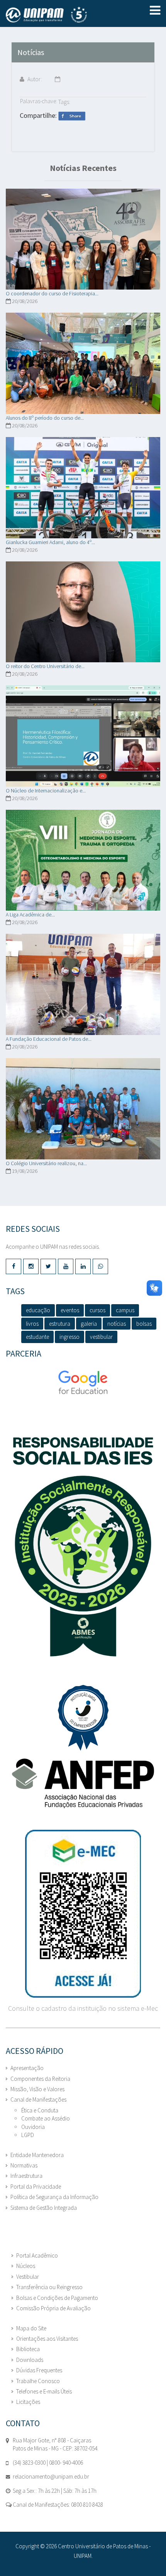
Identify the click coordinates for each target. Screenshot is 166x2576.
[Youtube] (66, 1266)
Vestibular (28, 2277)
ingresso (69, 1337)
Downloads (30, 2360)
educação (38, 1310)
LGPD (28, 2135)
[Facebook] (14, 1266)
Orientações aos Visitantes (47, 2339)
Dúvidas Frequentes (39, 2370)
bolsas (144, 1324)
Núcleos (26, 2266)
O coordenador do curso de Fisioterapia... (52, 293)
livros (32, 1324)
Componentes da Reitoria (40, 2079)
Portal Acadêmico (37, 2255)
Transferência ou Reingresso (49, 2287)
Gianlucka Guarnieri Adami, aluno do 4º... (50, 542)
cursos (97, 1310)
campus (125, 1310)
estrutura (60, 1324)
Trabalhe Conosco (38, 2381)
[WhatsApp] (100, 1266)
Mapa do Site (31, 2328)
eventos (70, 1310)
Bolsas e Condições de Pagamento (57, 2298)
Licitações (28, 2402)
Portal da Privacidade (36, 2187)
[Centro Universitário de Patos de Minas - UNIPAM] (62, 15)
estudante (37, 1337)
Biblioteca (28, 2349)
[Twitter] (48, 1266)
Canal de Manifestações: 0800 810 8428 (57, 2505)
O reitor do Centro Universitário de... (45, 666)
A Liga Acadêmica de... (30, 914)
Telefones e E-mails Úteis (44, 2391)
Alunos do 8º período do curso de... (45, 418)
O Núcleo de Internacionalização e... (46, 791)
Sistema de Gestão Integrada (44, 2208)
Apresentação (27, 2068)
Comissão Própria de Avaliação (53, 2308)
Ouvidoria (33, 2127)
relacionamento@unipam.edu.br (51, 2476)
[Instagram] (31, 1266)
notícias (117, 1324)
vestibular (101, 1337)
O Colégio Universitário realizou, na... (46, 1163)
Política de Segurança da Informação (54, 2197)
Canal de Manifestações (38, 2099)
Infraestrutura (26, 2176)
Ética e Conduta (40, 2110)
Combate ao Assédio (46, 2118)
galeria (89, 1324)
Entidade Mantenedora (37, 2155)
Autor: (34, 79)
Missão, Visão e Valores (37, 2089)
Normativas (24, 2165)
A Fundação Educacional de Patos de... (49, 1039)
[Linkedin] (83, 1266)
